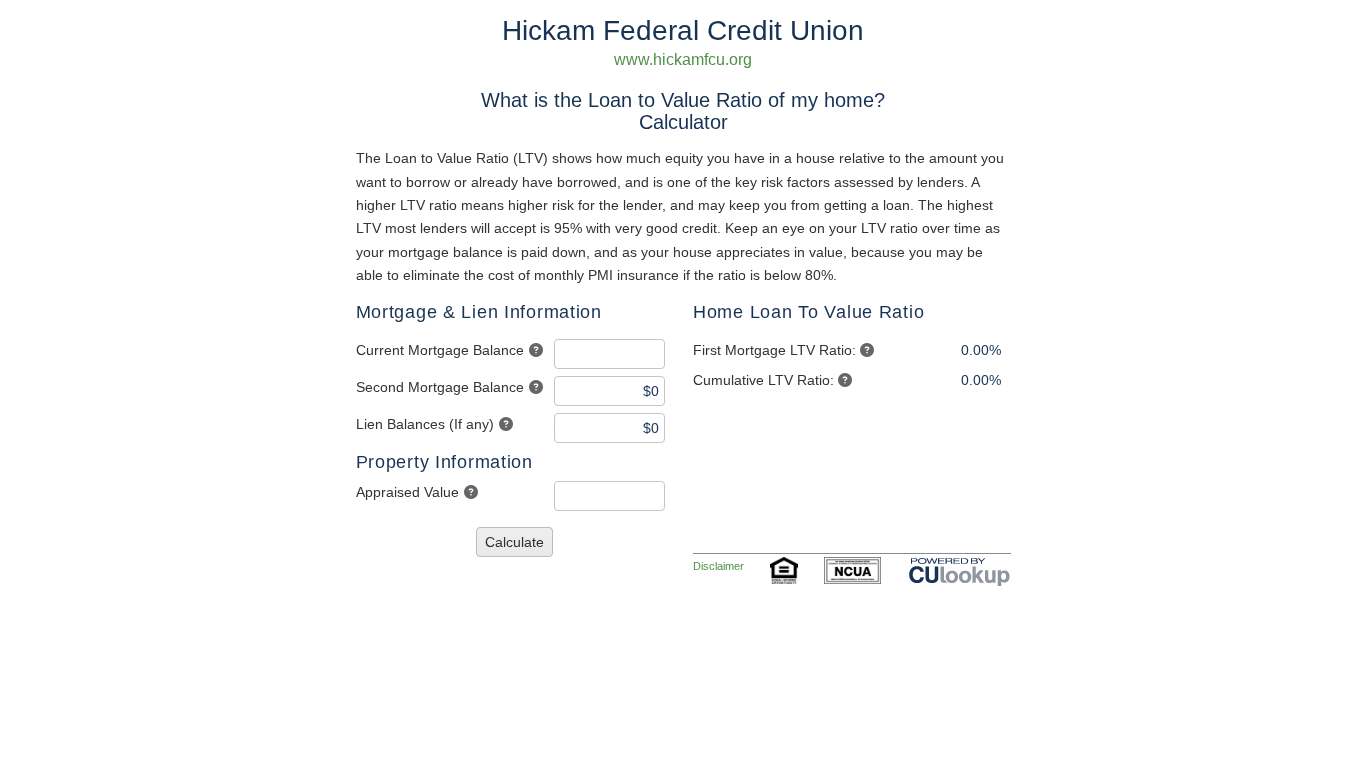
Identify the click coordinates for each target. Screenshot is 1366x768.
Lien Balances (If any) (425, 424)
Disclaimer (718, 566)
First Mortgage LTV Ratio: (774, 350)
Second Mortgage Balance (440, 387)
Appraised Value (407, 492)
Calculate (514, 542)
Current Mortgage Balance (440, 350)
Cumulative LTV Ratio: (763, 380)
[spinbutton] (609, 354)
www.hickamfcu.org (683, 59)
